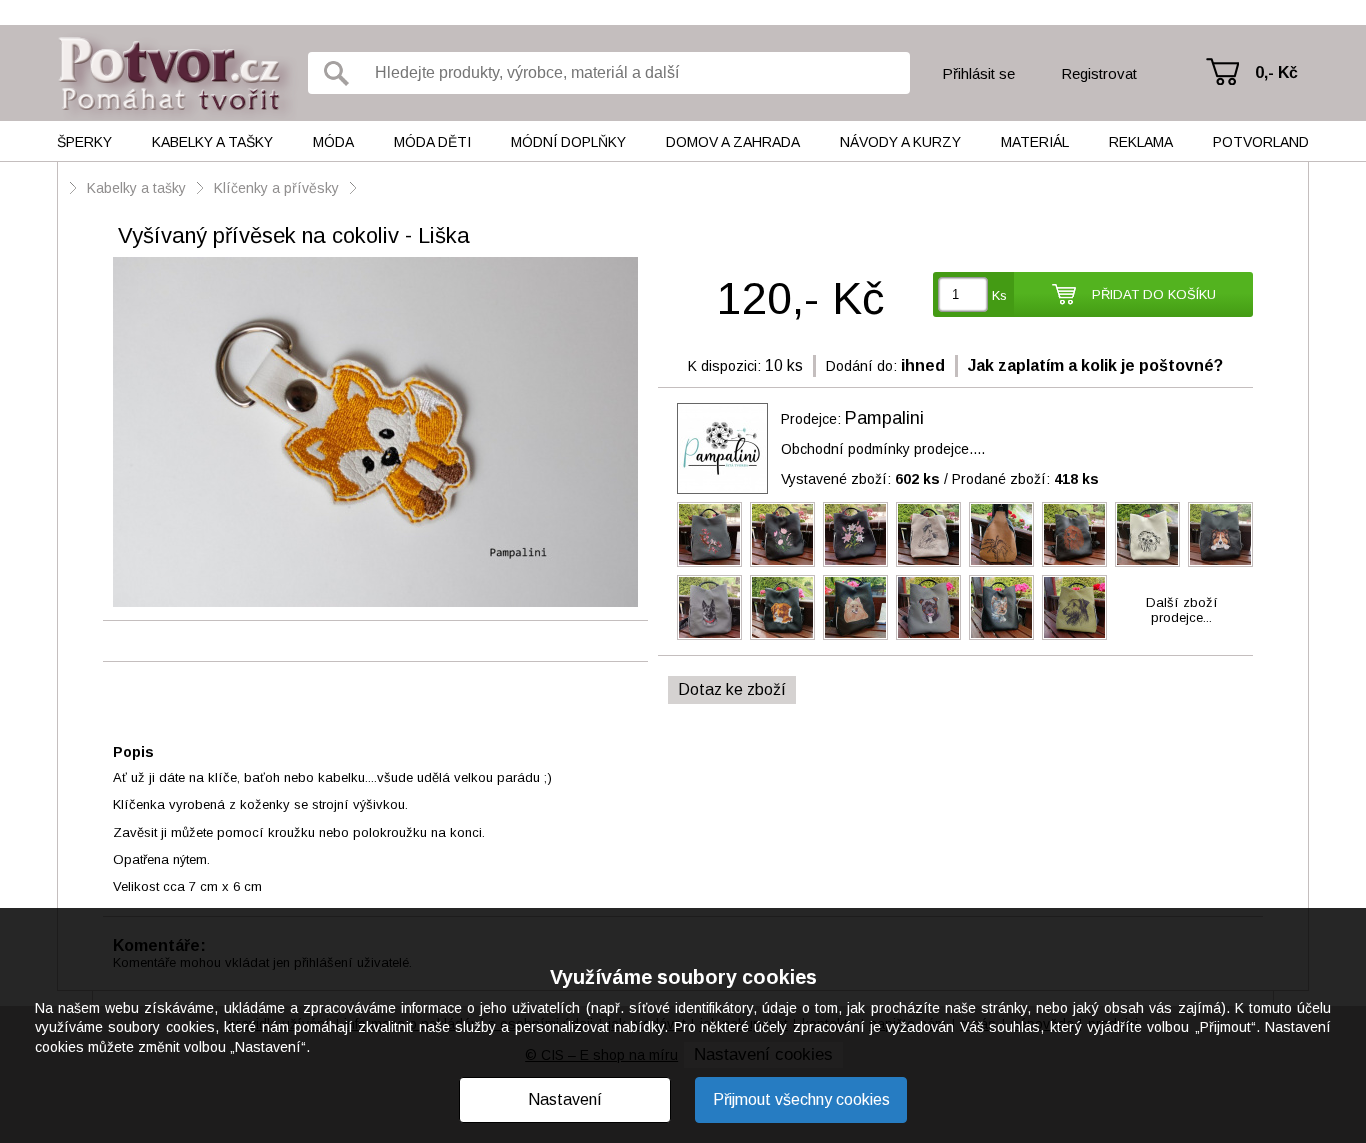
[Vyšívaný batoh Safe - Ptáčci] (709, 534)
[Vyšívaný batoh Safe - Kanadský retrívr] (782, 607)
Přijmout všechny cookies (801, 1099)
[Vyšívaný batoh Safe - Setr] (1074, 534)
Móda (333, 142)
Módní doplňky (568, 142)
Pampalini (884, 418)
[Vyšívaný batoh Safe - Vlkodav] (1074, 607)
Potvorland (1261, 142)
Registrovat (1099, 73)
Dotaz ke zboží (732, 689)
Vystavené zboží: (860, 479)
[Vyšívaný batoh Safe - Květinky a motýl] (782, 534)
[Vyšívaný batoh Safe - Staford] (928, 607)
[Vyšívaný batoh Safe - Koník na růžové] (855, 534)
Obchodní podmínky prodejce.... (883, 449)
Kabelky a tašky (212, 142)
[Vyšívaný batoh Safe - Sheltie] (1220, 534)
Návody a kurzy (900, 142)
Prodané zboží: (1025, 479)
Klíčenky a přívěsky (276, 188)
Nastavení (565, 1099)
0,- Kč (1276, 72)
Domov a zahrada (733, 142)
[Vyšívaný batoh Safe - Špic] (855, 607)
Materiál (1035, 142)
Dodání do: (861, 366)
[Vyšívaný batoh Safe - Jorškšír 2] (1001, 607)
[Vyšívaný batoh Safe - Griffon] (1147, 534)
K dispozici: (724, 366)
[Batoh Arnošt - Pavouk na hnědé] (1001, 534)
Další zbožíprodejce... (1182, 610)
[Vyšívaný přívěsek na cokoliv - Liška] (375, 433)
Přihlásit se (978, 73)
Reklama (1141, 142)
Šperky (84, 142)
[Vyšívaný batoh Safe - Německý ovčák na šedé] (709, 607)
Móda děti (432, 142)
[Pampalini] (722, 448)
